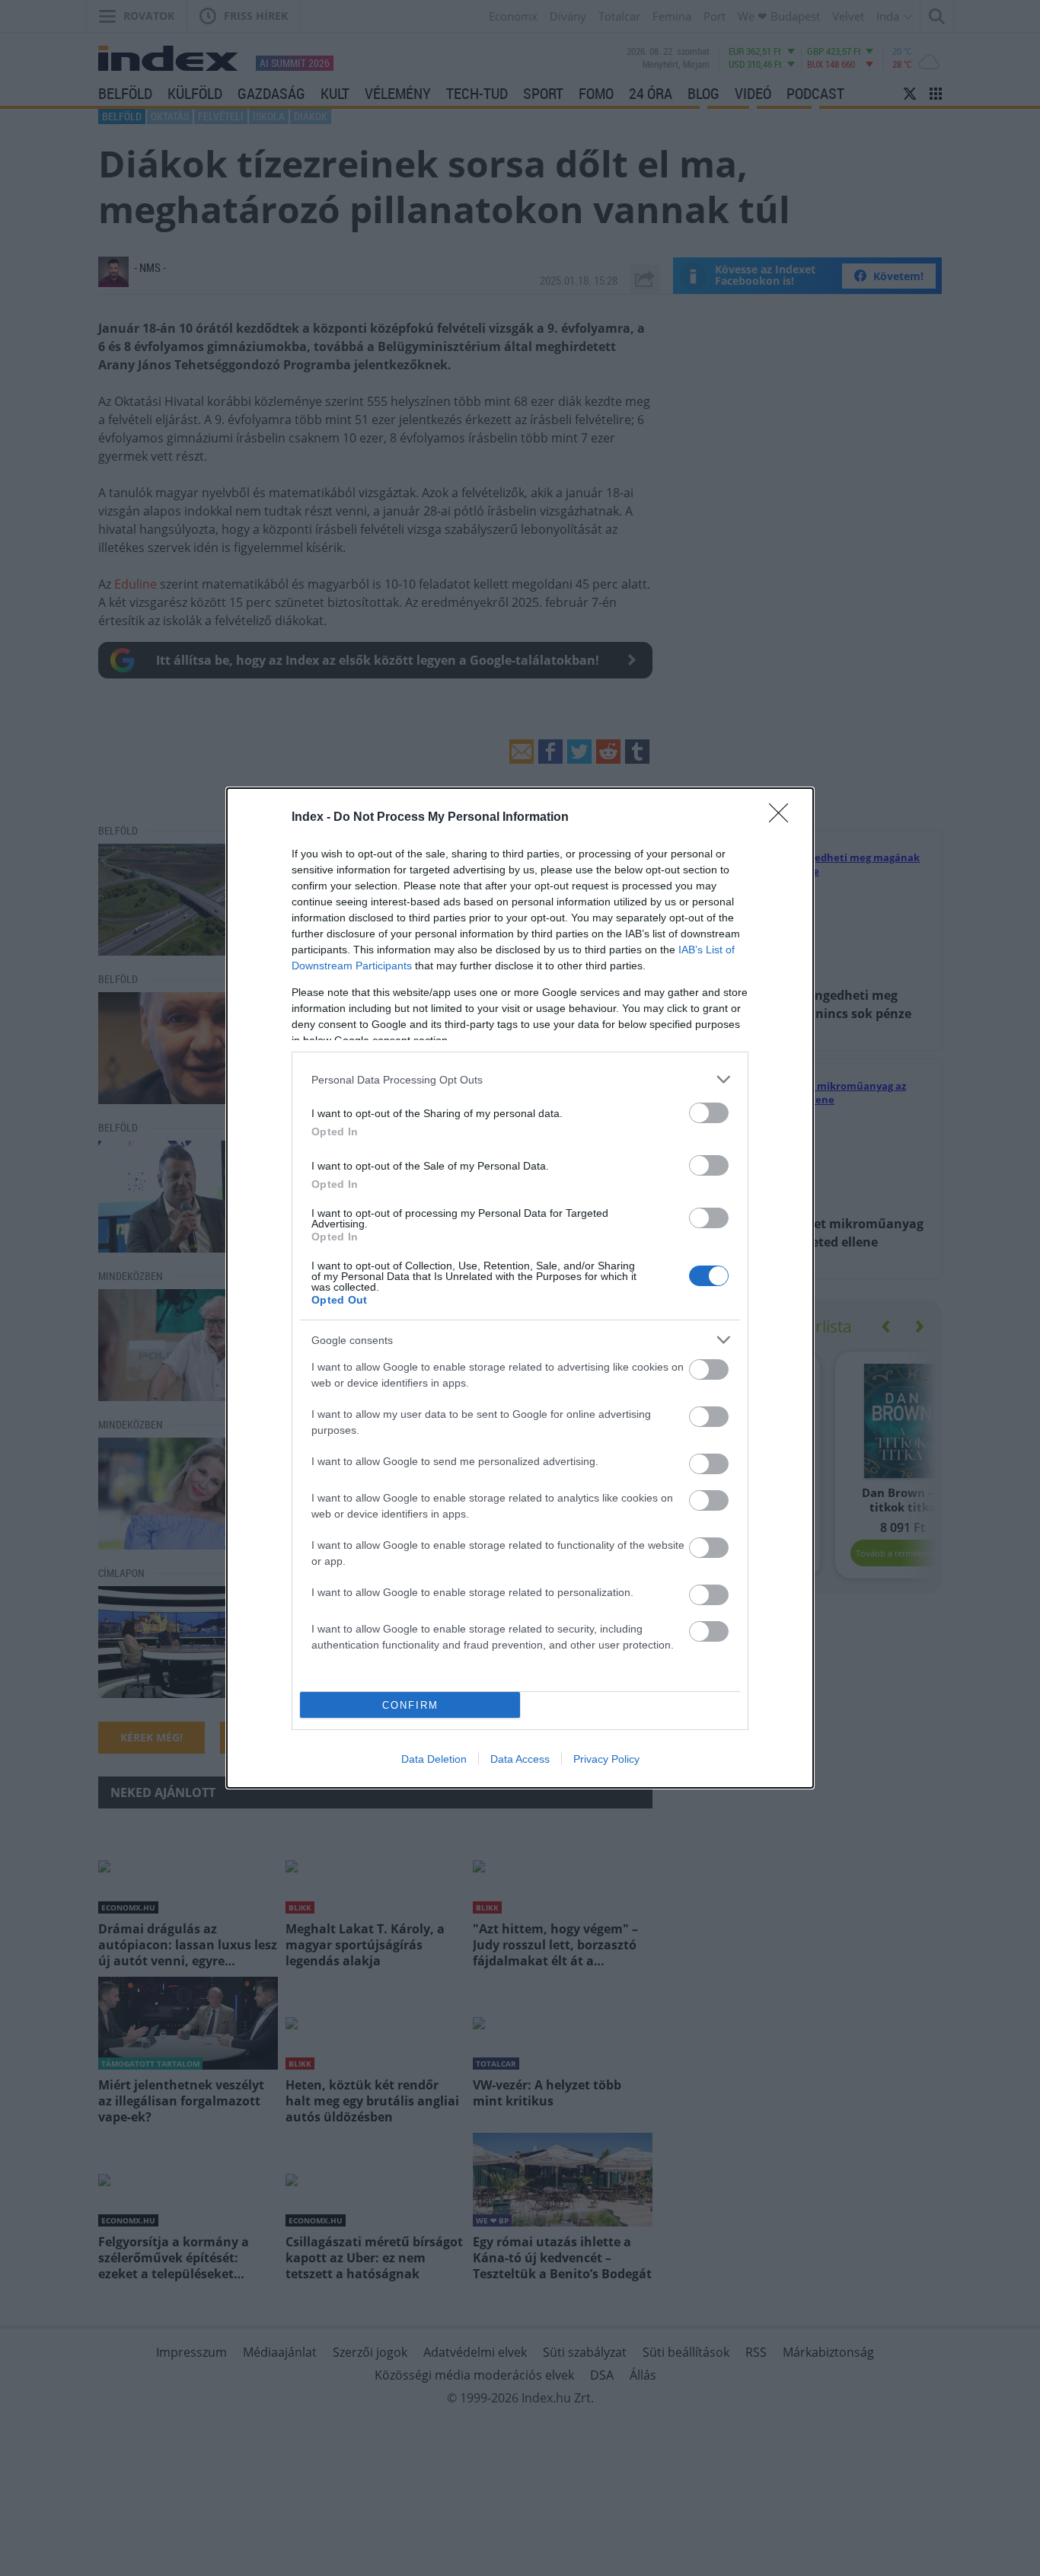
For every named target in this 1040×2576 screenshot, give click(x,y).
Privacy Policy (606, 1759)
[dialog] (520, 1288)
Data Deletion (434, 1759)
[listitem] (520, 1079)
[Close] (783, 818)
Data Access (520, 1759)
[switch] (709, 1113)
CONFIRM (410, 1705)
